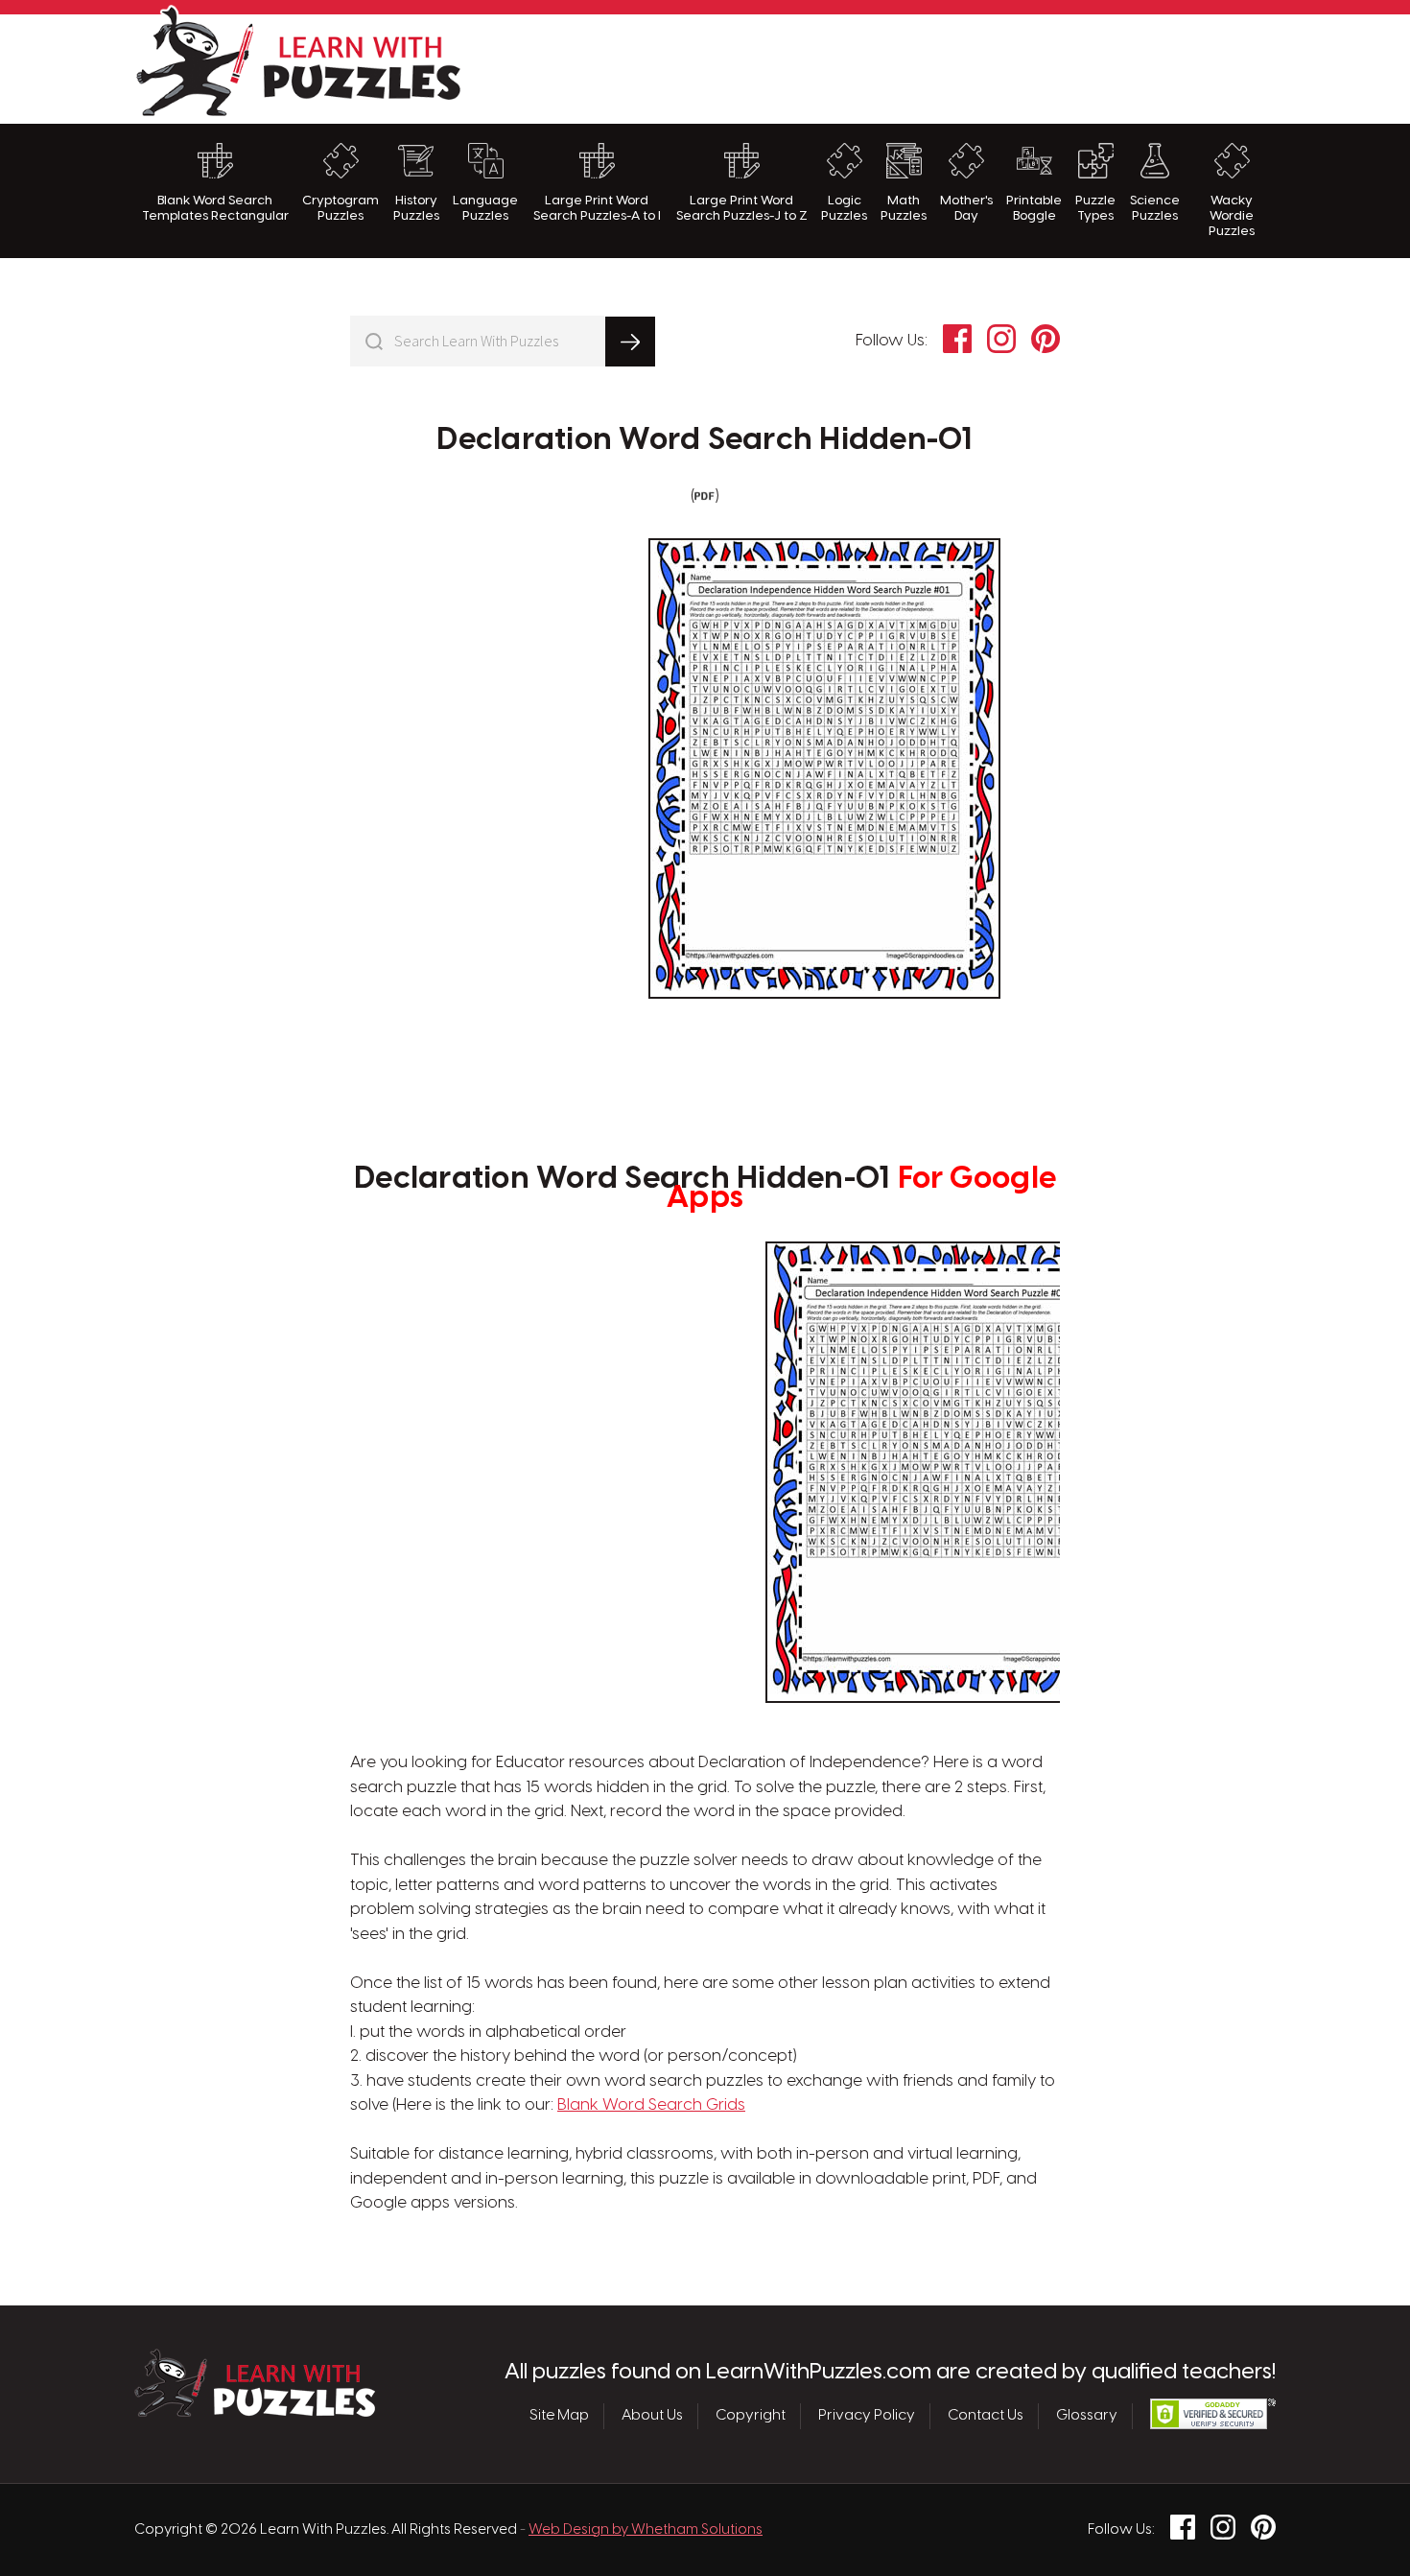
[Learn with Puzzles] (255, 2412)
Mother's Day (966, 208)
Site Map (559, 2416)
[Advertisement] (927, 66)
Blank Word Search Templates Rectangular (215, 208)
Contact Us (986, 2416)
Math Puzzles (904, 208)
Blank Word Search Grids (651, 2105)
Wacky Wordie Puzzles (1232, 216)
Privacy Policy (867, 2416)
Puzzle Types (1095, 208)
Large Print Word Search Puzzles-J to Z (742, 208)
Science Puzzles (1155, 208)
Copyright (751, 2416)
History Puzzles (416, 208)
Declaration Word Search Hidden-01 (705, 440)
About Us (652, 2416)
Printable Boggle (1034, 208)
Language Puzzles (485, 208)
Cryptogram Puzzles (341, 208)
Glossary (1087, 2416)
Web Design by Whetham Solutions (646, 2530)
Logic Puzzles (844, 208)
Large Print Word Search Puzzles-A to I (597, 208)
